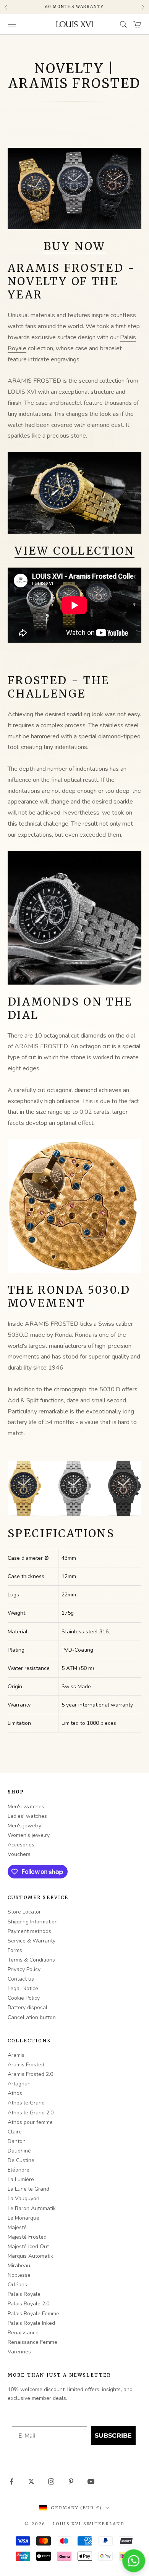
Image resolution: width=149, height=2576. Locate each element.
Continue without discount (74, 1383)
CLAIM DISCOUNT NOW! (75, 1370)
